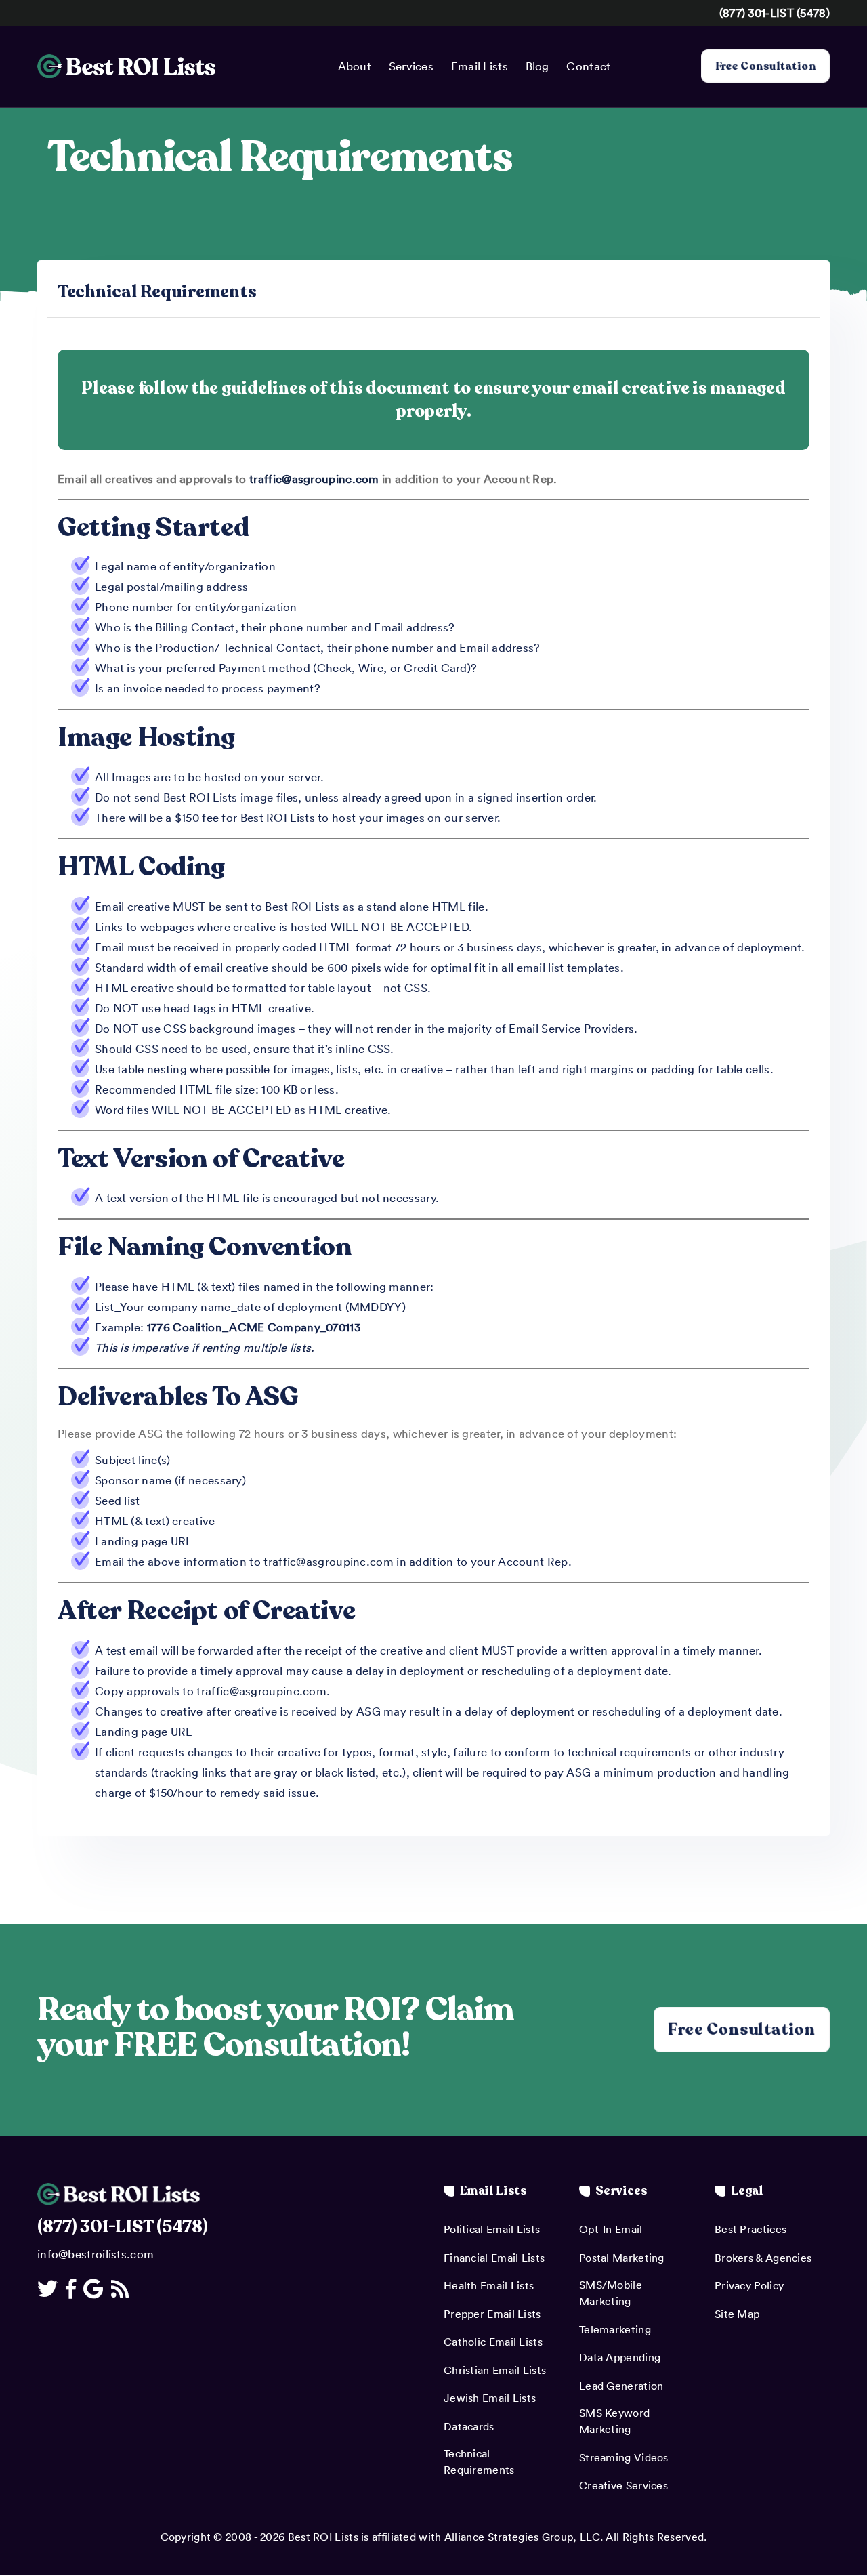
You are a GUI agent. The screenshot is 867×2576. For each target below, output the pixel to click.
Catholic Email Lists (493, 2342)
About (355, 66)
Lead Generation (621, 2386)
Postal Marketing (622, 2258)
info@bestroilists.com (96, 2253)
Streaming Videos (624, 2457)
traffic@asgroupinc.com (314, 478)
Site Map (737, 2314)
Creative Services (623, 2485)
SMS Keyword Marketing (614, 2421)
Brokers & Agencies (763, 2258)
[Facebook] (73, 2288)
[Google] (96, 2288)
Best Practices (750, 2229)
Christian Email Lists (495, 2370)
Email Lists (480, 66)
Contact (588, 66)
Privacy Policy (749, 2285)
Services (411, 66)
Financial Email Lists (494, 2258)
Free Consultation (765, 66)
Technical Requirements (479, 2461)
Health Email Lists (489, 2285)
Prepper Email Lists (492, 2314)
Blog (537, 66)
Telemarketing (615, 2329)
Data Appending (620, 2357)
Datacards (469, 2426)
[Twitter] (50, 2288)
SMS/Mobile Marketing (611, 2293)
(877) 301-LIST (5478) (775, 12)
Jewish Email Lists (490, 2398)
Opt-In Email (611, 2229)
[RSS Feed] (122, 2288)
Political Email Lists (492, 2229)
